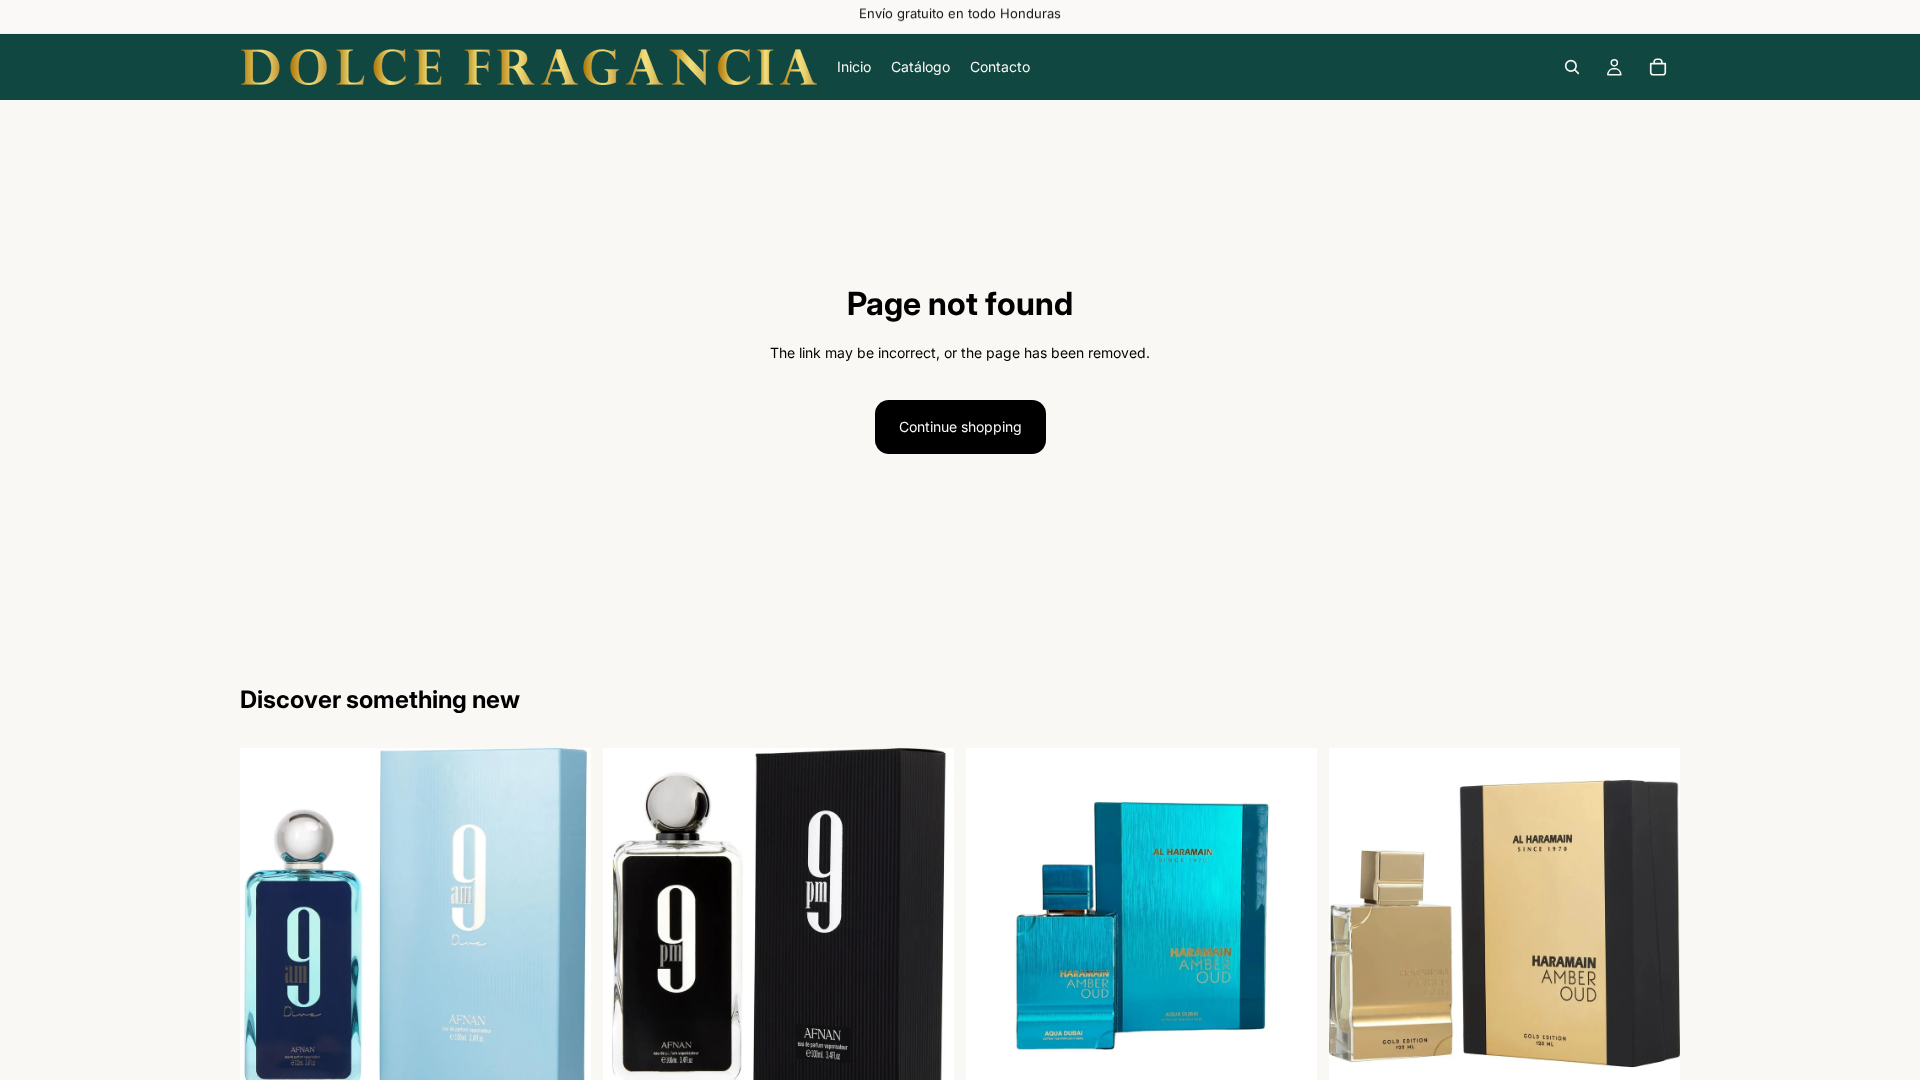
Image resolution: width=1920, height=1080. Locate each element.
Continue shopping (960, 426)
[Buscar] (1572, 67)
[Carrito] (1658, 67)
